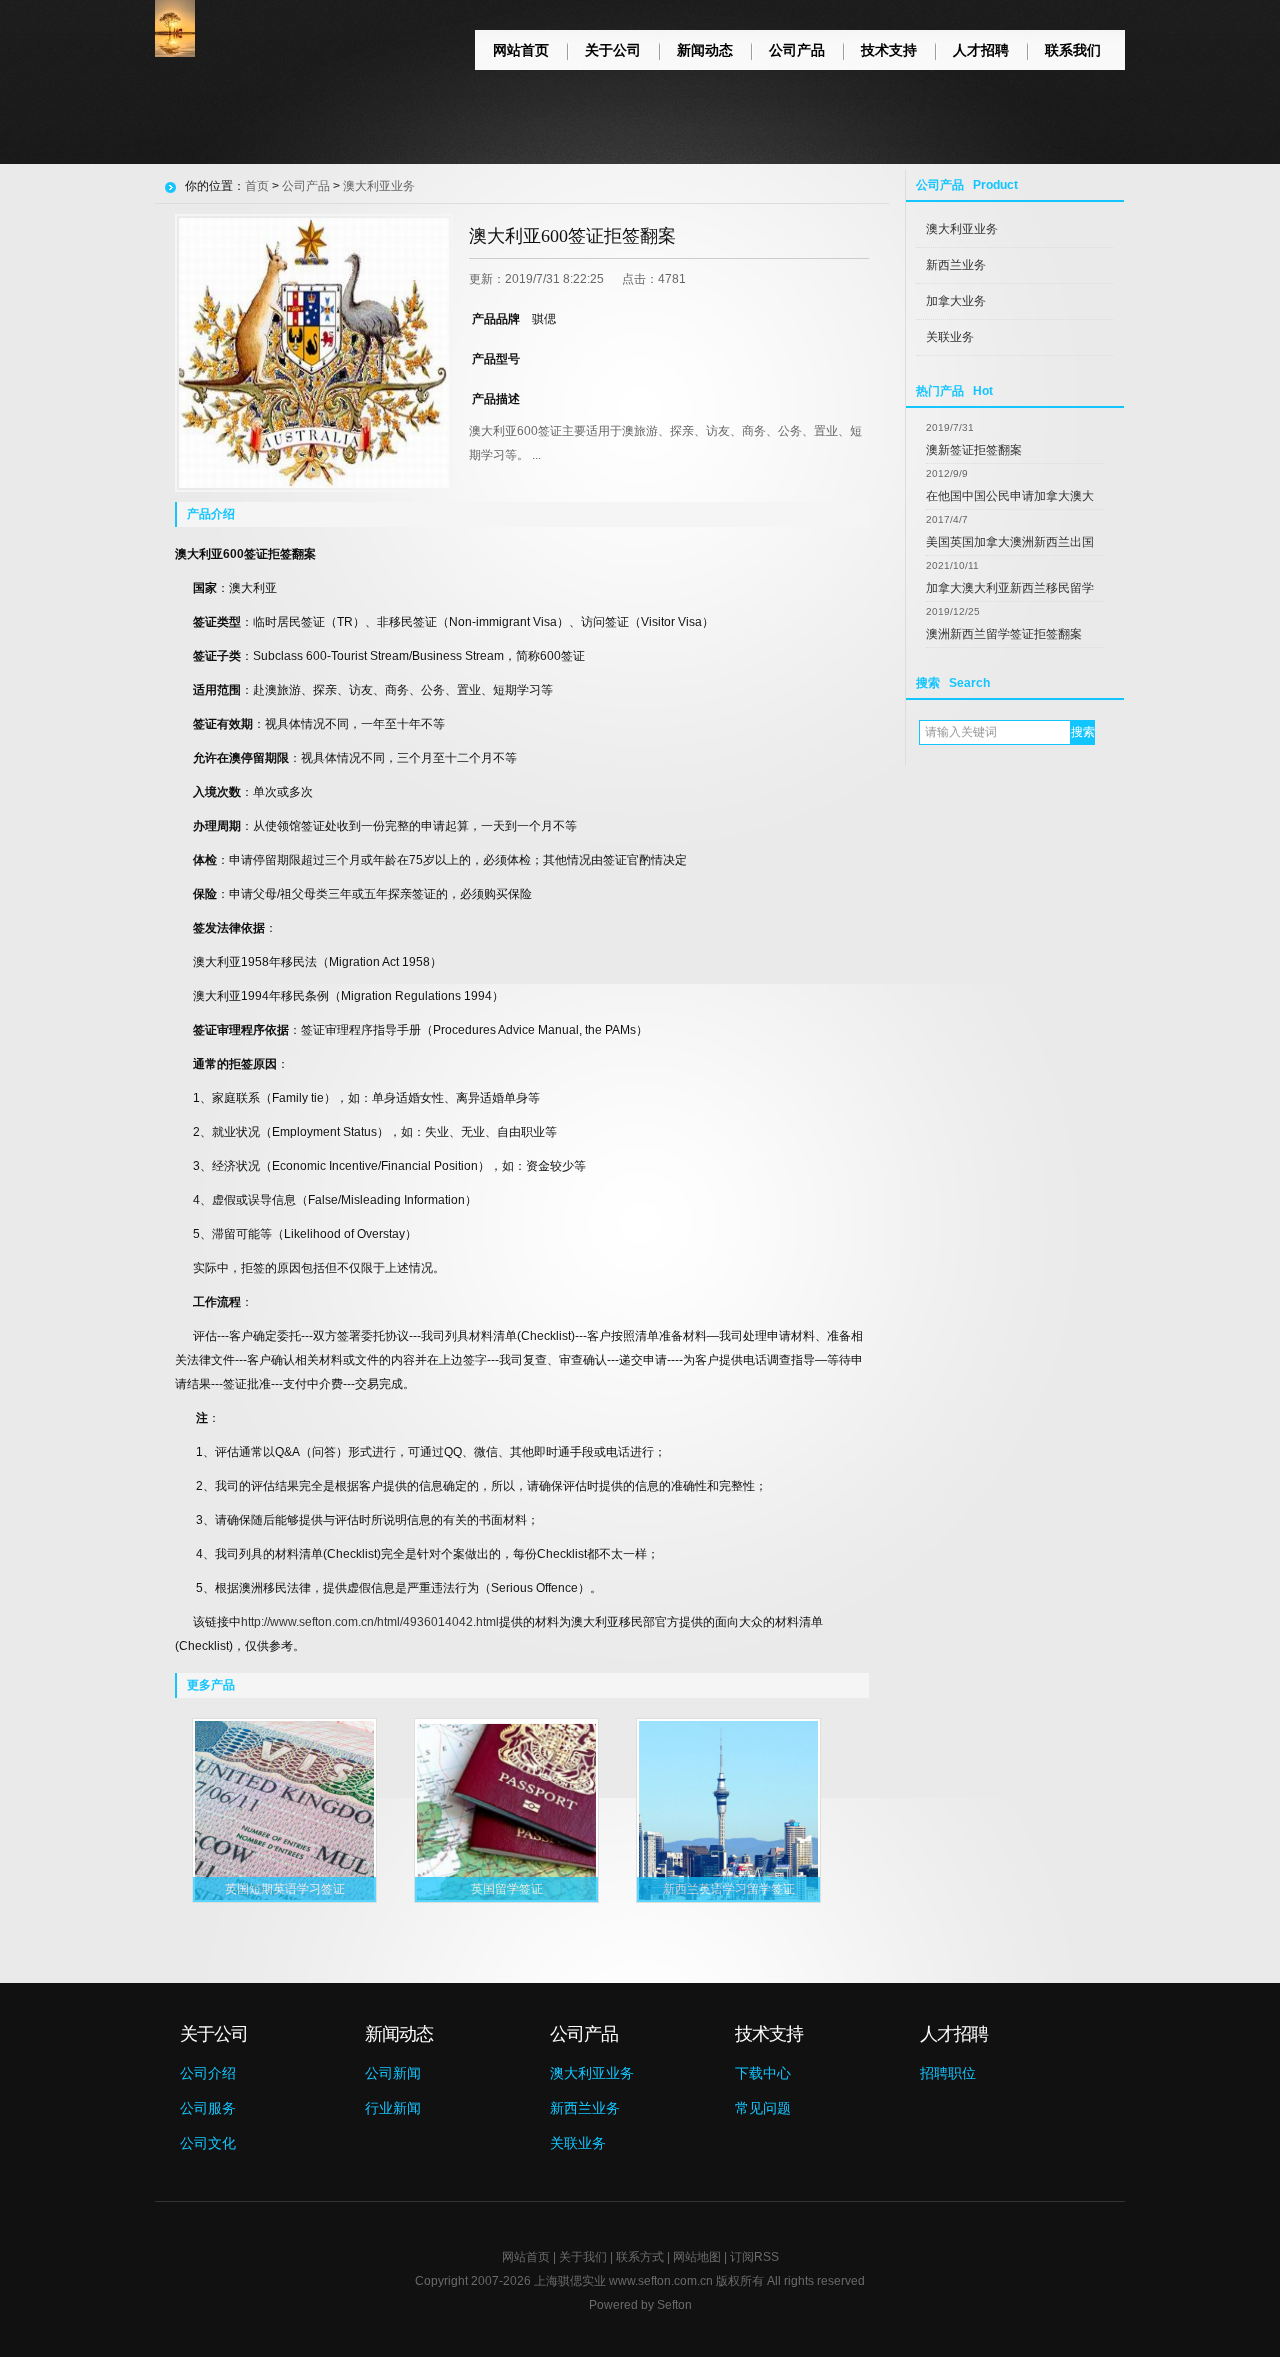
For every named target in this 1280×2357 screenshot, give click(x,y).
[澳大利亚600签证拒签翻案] (314, 353)
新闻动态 (705, 50)
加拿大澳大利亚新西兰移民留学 (1010, 588)
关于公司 (613, 50)
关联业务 (950, 337)
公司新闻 (393, 2073)
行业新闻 (393, 2108)
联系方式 (640, 2257)
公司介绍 (208, 2073)
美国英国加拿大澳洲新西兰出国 (1010, 542)
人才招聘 (981, 50)
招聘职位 (948, 2073)
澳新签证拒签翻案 (974, 450)
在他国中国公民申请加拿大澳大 (1010, 496)
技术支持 (889, 50)
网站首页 (521, 50)
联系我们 (1073, 50)
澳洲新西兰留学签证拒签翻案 (1004, 634)
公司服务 (208, 2108)
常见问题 (763, 2108)
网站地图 (697, 2257)
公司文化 (208, 2143)
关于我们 (583, 2257)
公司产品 (797, 50)
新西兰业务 (956, 265)
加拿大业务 (956, 301)
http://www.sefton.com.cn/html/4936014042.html (370, 1622)
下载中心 (763, 2073)
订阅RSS (754, 2257)
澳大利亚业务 (962, 229)
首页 (257, 186)
